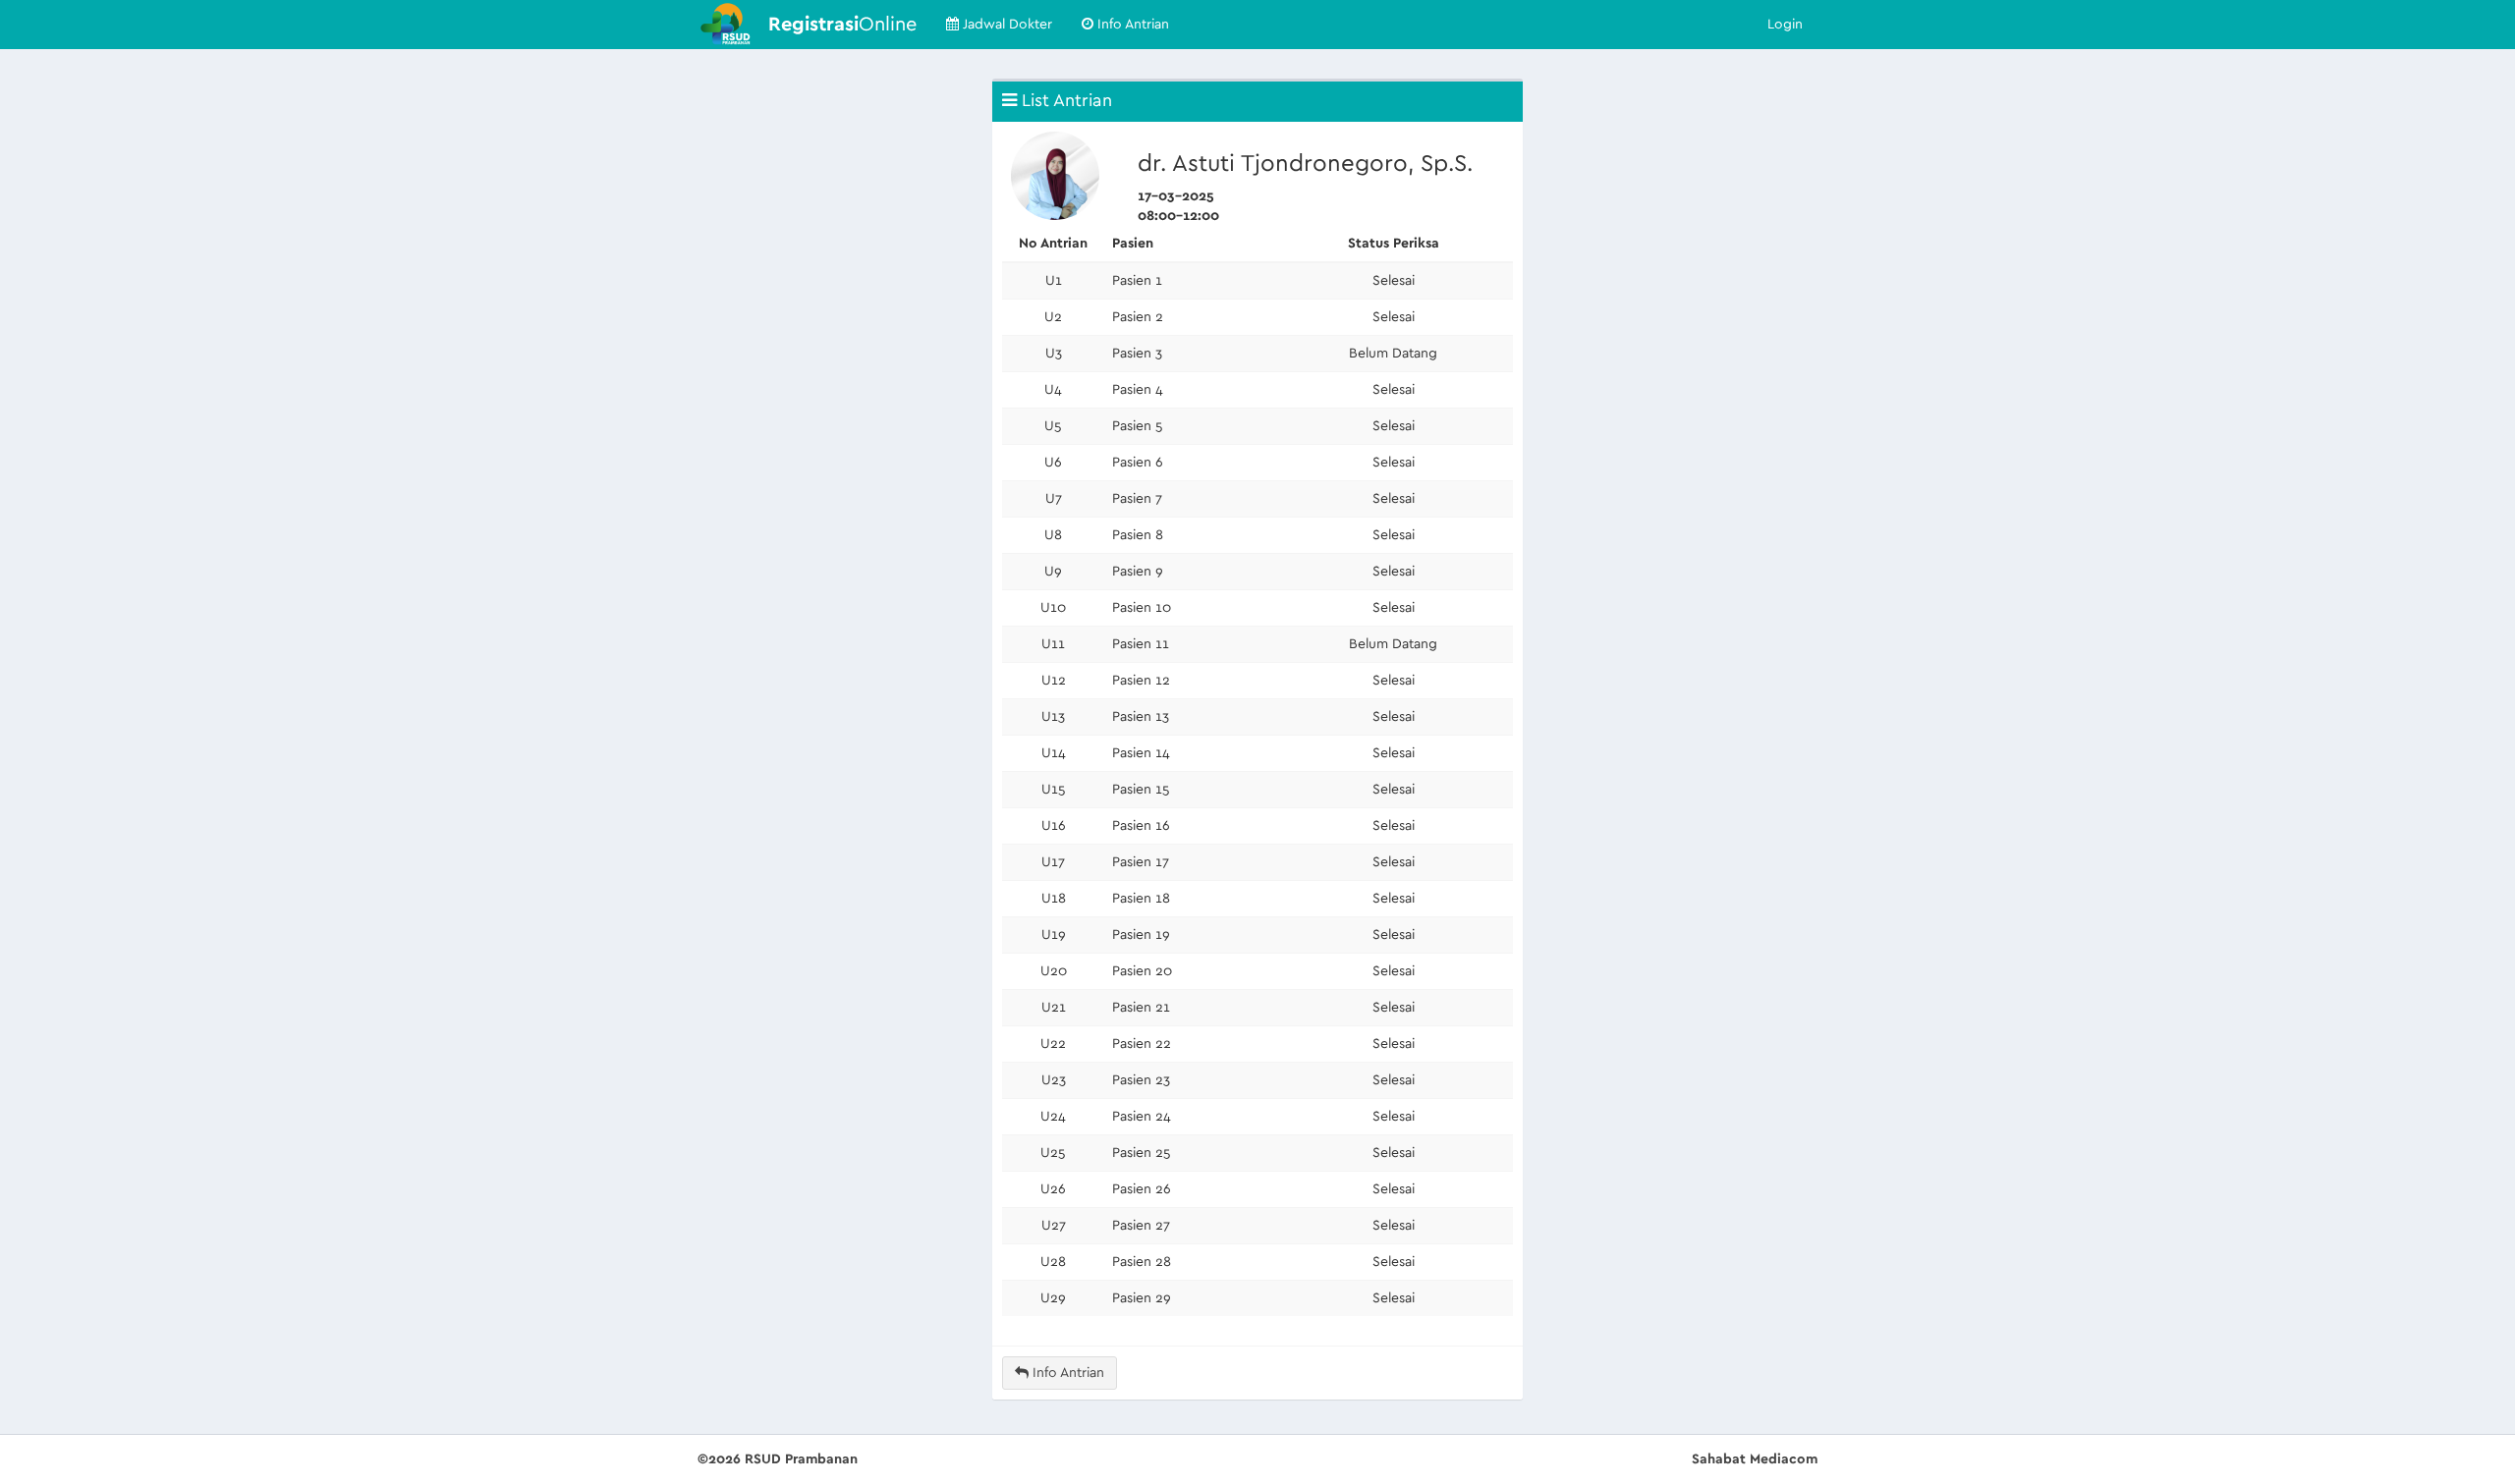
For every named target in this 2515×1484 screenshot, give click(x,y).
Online (842, 25)
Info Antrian (1131, 25)
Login (1785, 25)
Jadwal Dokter (1006, 25)
